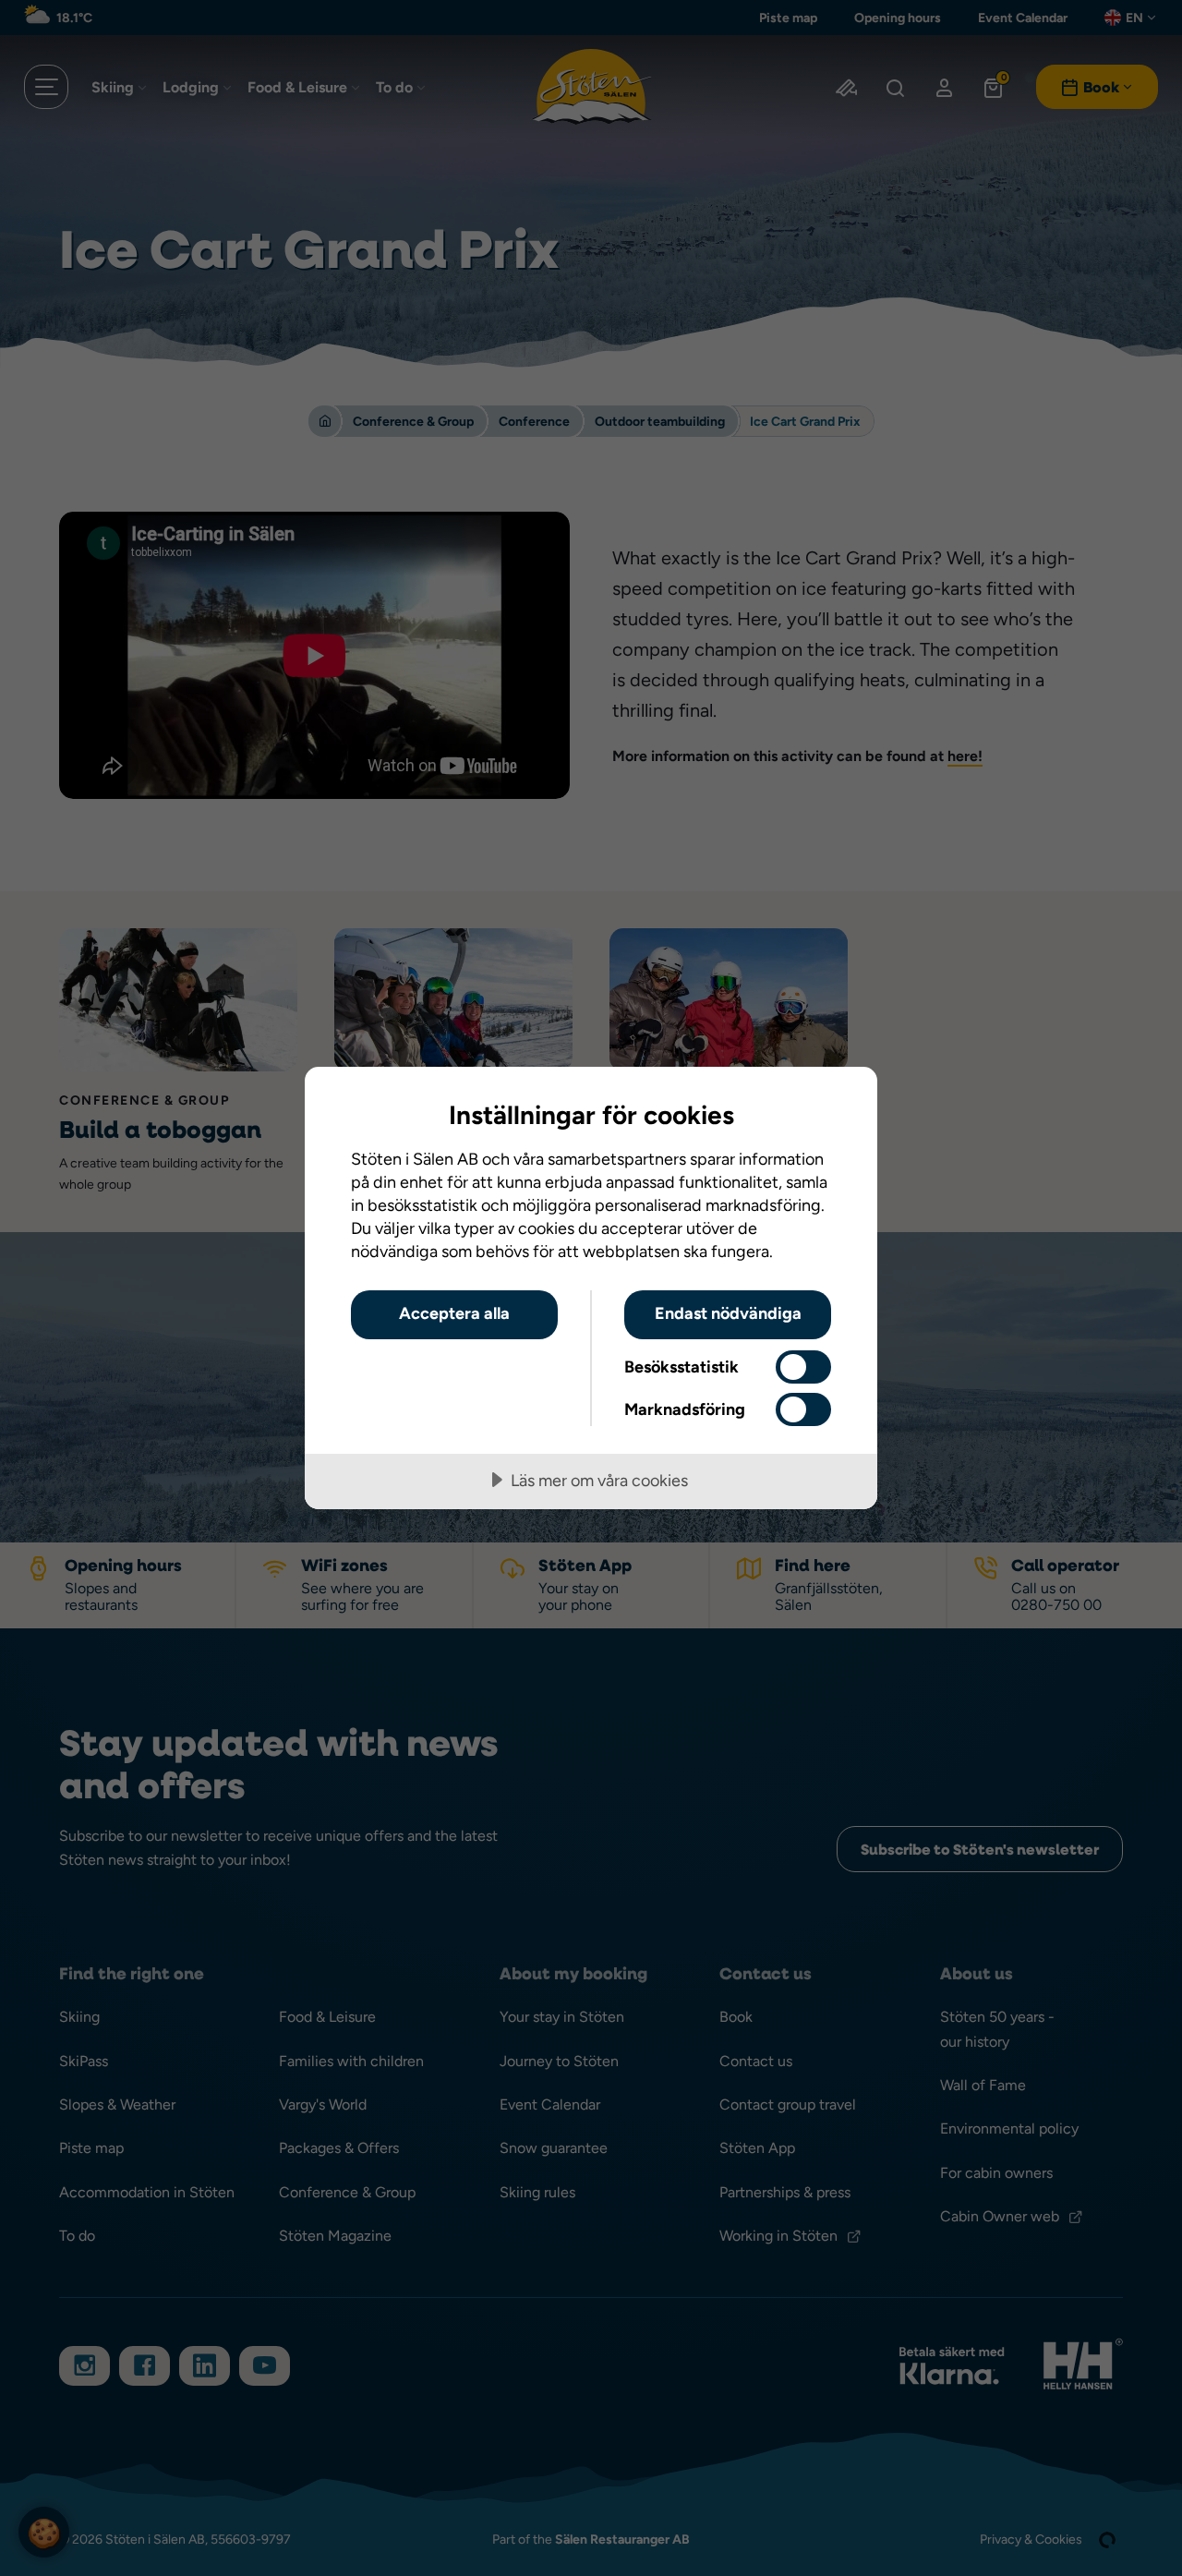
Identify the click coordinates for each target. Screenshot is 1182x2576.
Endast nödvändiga (728, 1313)
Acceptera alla (454, 1313)
